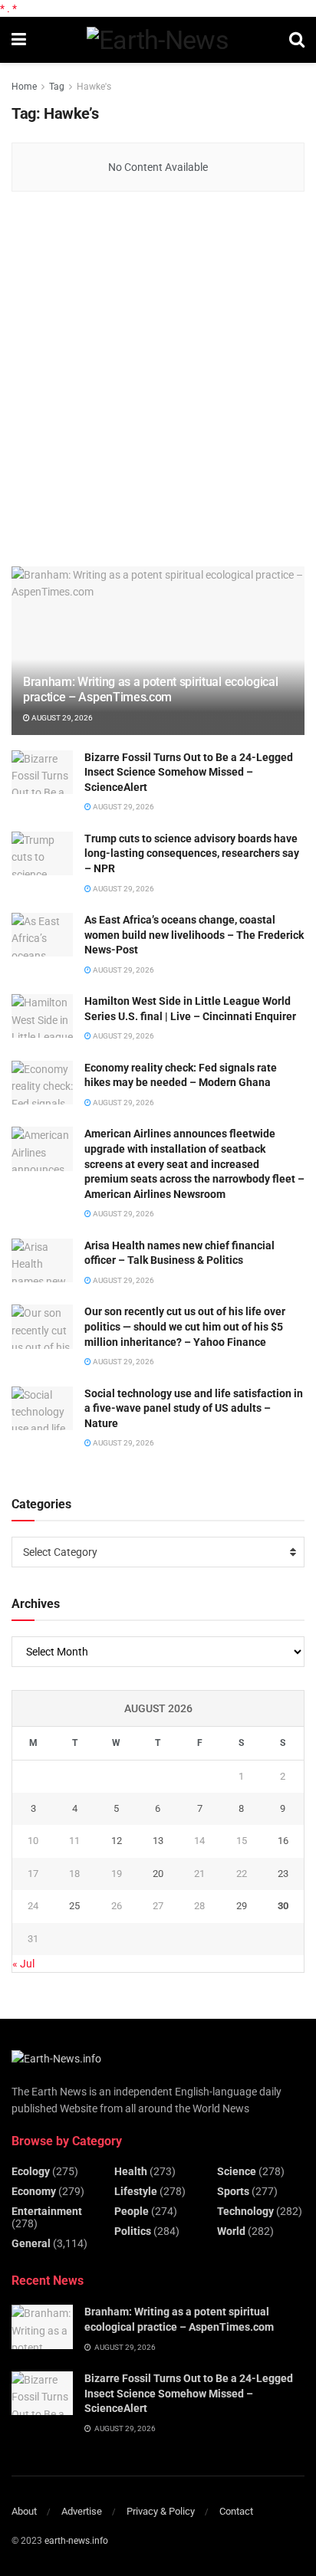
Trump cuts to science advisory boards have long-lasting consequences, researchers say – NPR (192, 853)
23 (283, 1874)
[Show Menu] (19, 40)
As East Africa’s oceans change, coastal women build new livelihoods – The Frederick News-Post (194, 935)
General (31, 2243)
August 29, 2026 (61, 718)
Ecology (31, 2171)
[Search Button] (297, 40)
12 (117, 1841)
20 (158, 1874)
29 (242, 1906)
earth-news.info (76, 2541)
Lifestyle (136, 2191)
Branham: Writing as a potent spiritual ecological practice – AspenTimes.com (150, 690)
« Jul (23, 1964)
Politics (133, 2231)
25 (74, 1906)
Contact (236, 2511)
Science (237, 2171)
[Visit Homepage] (158, 40)
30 (283, 1906)
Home (24, 87)
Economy (34, 2191)
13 (158, 1841)
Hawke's (94, 87)
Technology (245, 2211)
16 (283, 1841)
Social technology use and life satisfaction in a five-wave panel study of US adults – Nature (194, 1408)
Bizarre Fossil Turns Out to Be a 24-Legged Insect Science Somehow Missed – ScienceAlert (189, 772)
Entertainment (47, 2211)
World (231, 2231)
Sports (233, 2191)
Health (131, 2171)
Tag (57, 87)
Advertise (82, 2511)
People (132, 2211)
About (24, 2511)
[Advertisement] (158, 380)
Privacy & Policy (161, 2511)
